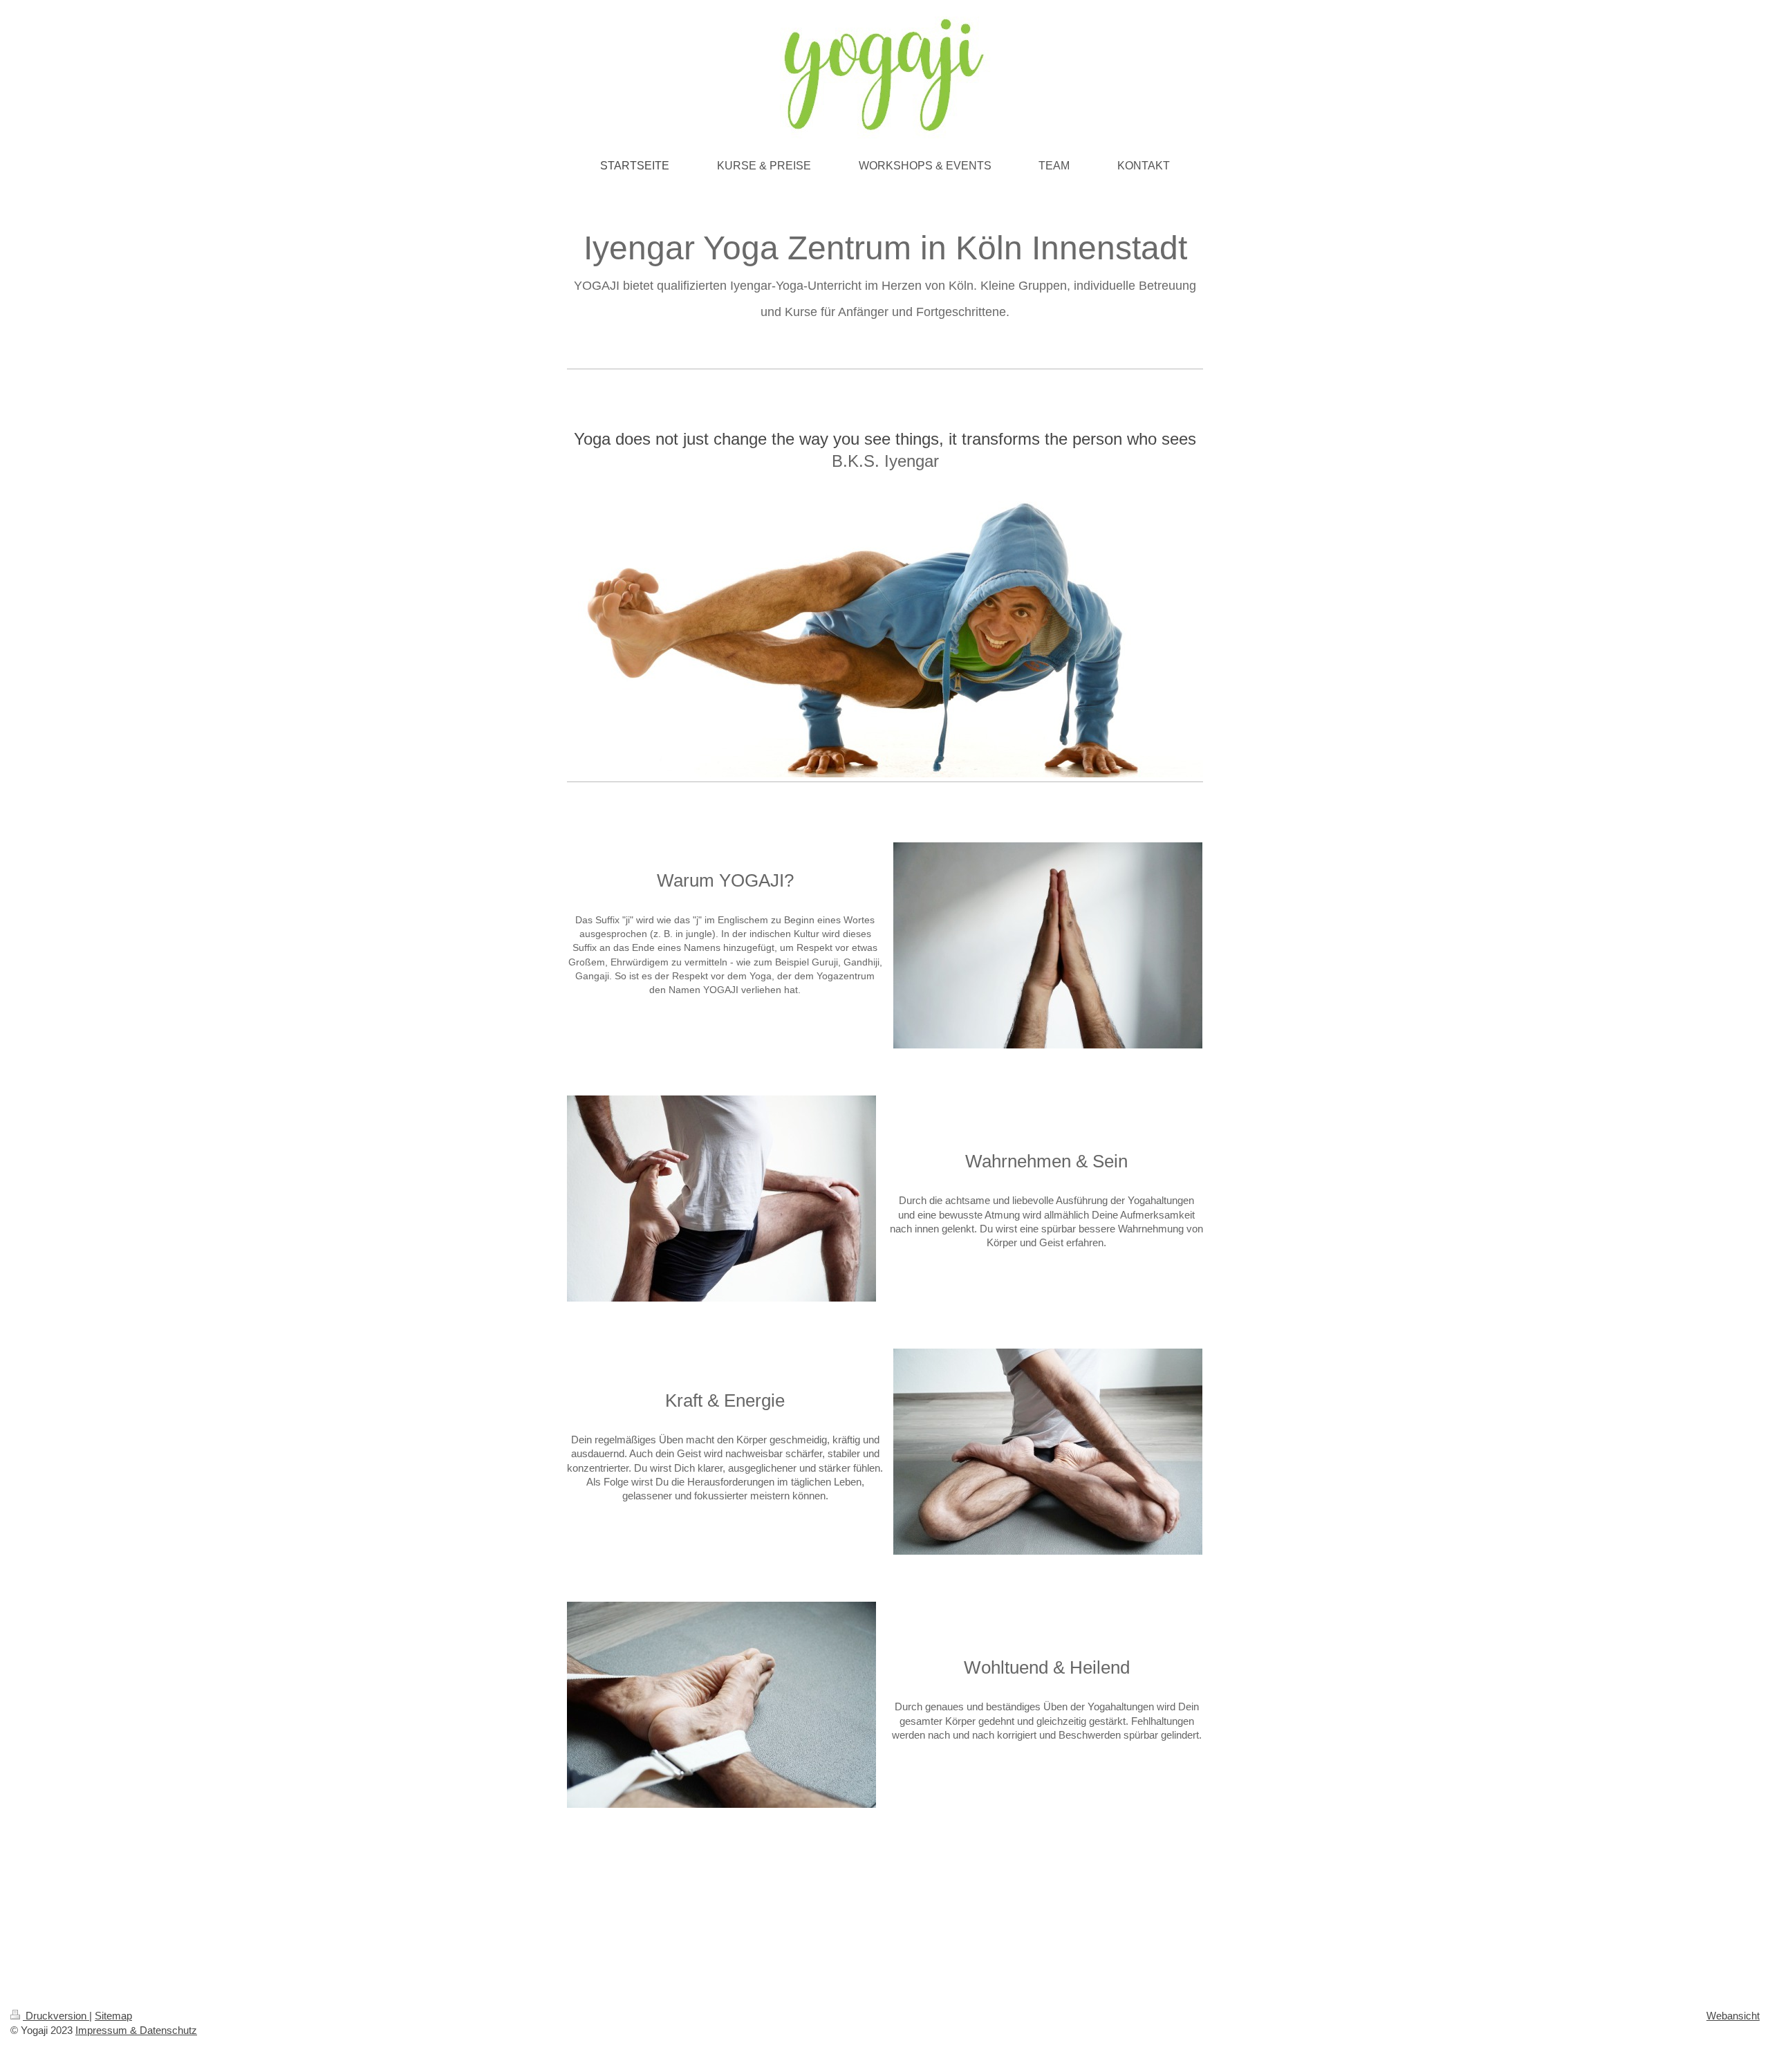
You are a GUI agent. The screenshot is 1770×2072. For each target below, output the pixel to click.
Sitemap (113, 2016)
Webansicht (1733, 2016)
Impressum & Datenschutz (136, 2030)
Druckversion (56, 2016)
